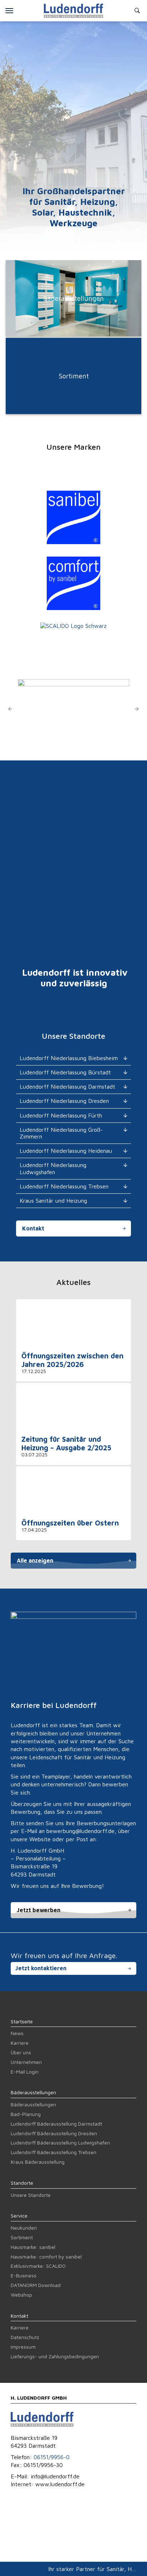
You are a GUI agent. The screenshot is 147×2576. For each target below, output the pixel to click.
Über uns (21, 2052)
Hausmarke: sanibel (33, 2247)
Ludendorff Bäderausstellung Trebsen (54, 2152)
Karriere (20, 2043)
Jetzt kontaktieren (41, 1968)
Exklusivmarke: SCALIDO (38, 2266)
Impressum (23, 2347)
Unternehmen (26, 2062)
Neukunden (24, 2228)
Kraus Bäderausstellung (38, 2162)
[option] (73, 709)
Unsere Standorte (31, 2195)
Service (19, 2216)
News (17, 2033)
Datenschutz (25, 2337)
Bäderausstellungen (33, 2092)
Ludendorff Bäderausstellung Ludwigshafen (60, 2143)
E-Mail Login (25, 2072)
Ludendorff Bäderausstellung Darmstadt (56, 2124)
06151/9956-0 (52, 2457)
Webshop (21, 2295)
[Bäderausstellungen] (73, 334)
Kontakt (33, 1228)
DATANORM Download (36, 2285)
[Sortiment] (73, 412)
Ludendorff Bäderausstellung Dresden (54, 2133)
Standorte (22, 2183)
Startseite (22, 2021)
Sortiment (22, 2237)
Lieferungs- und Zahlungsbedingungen (55, 2356)
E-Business (24, 2275)
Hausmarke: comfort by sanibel (46, 2257)
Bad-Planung (26, 2114)
